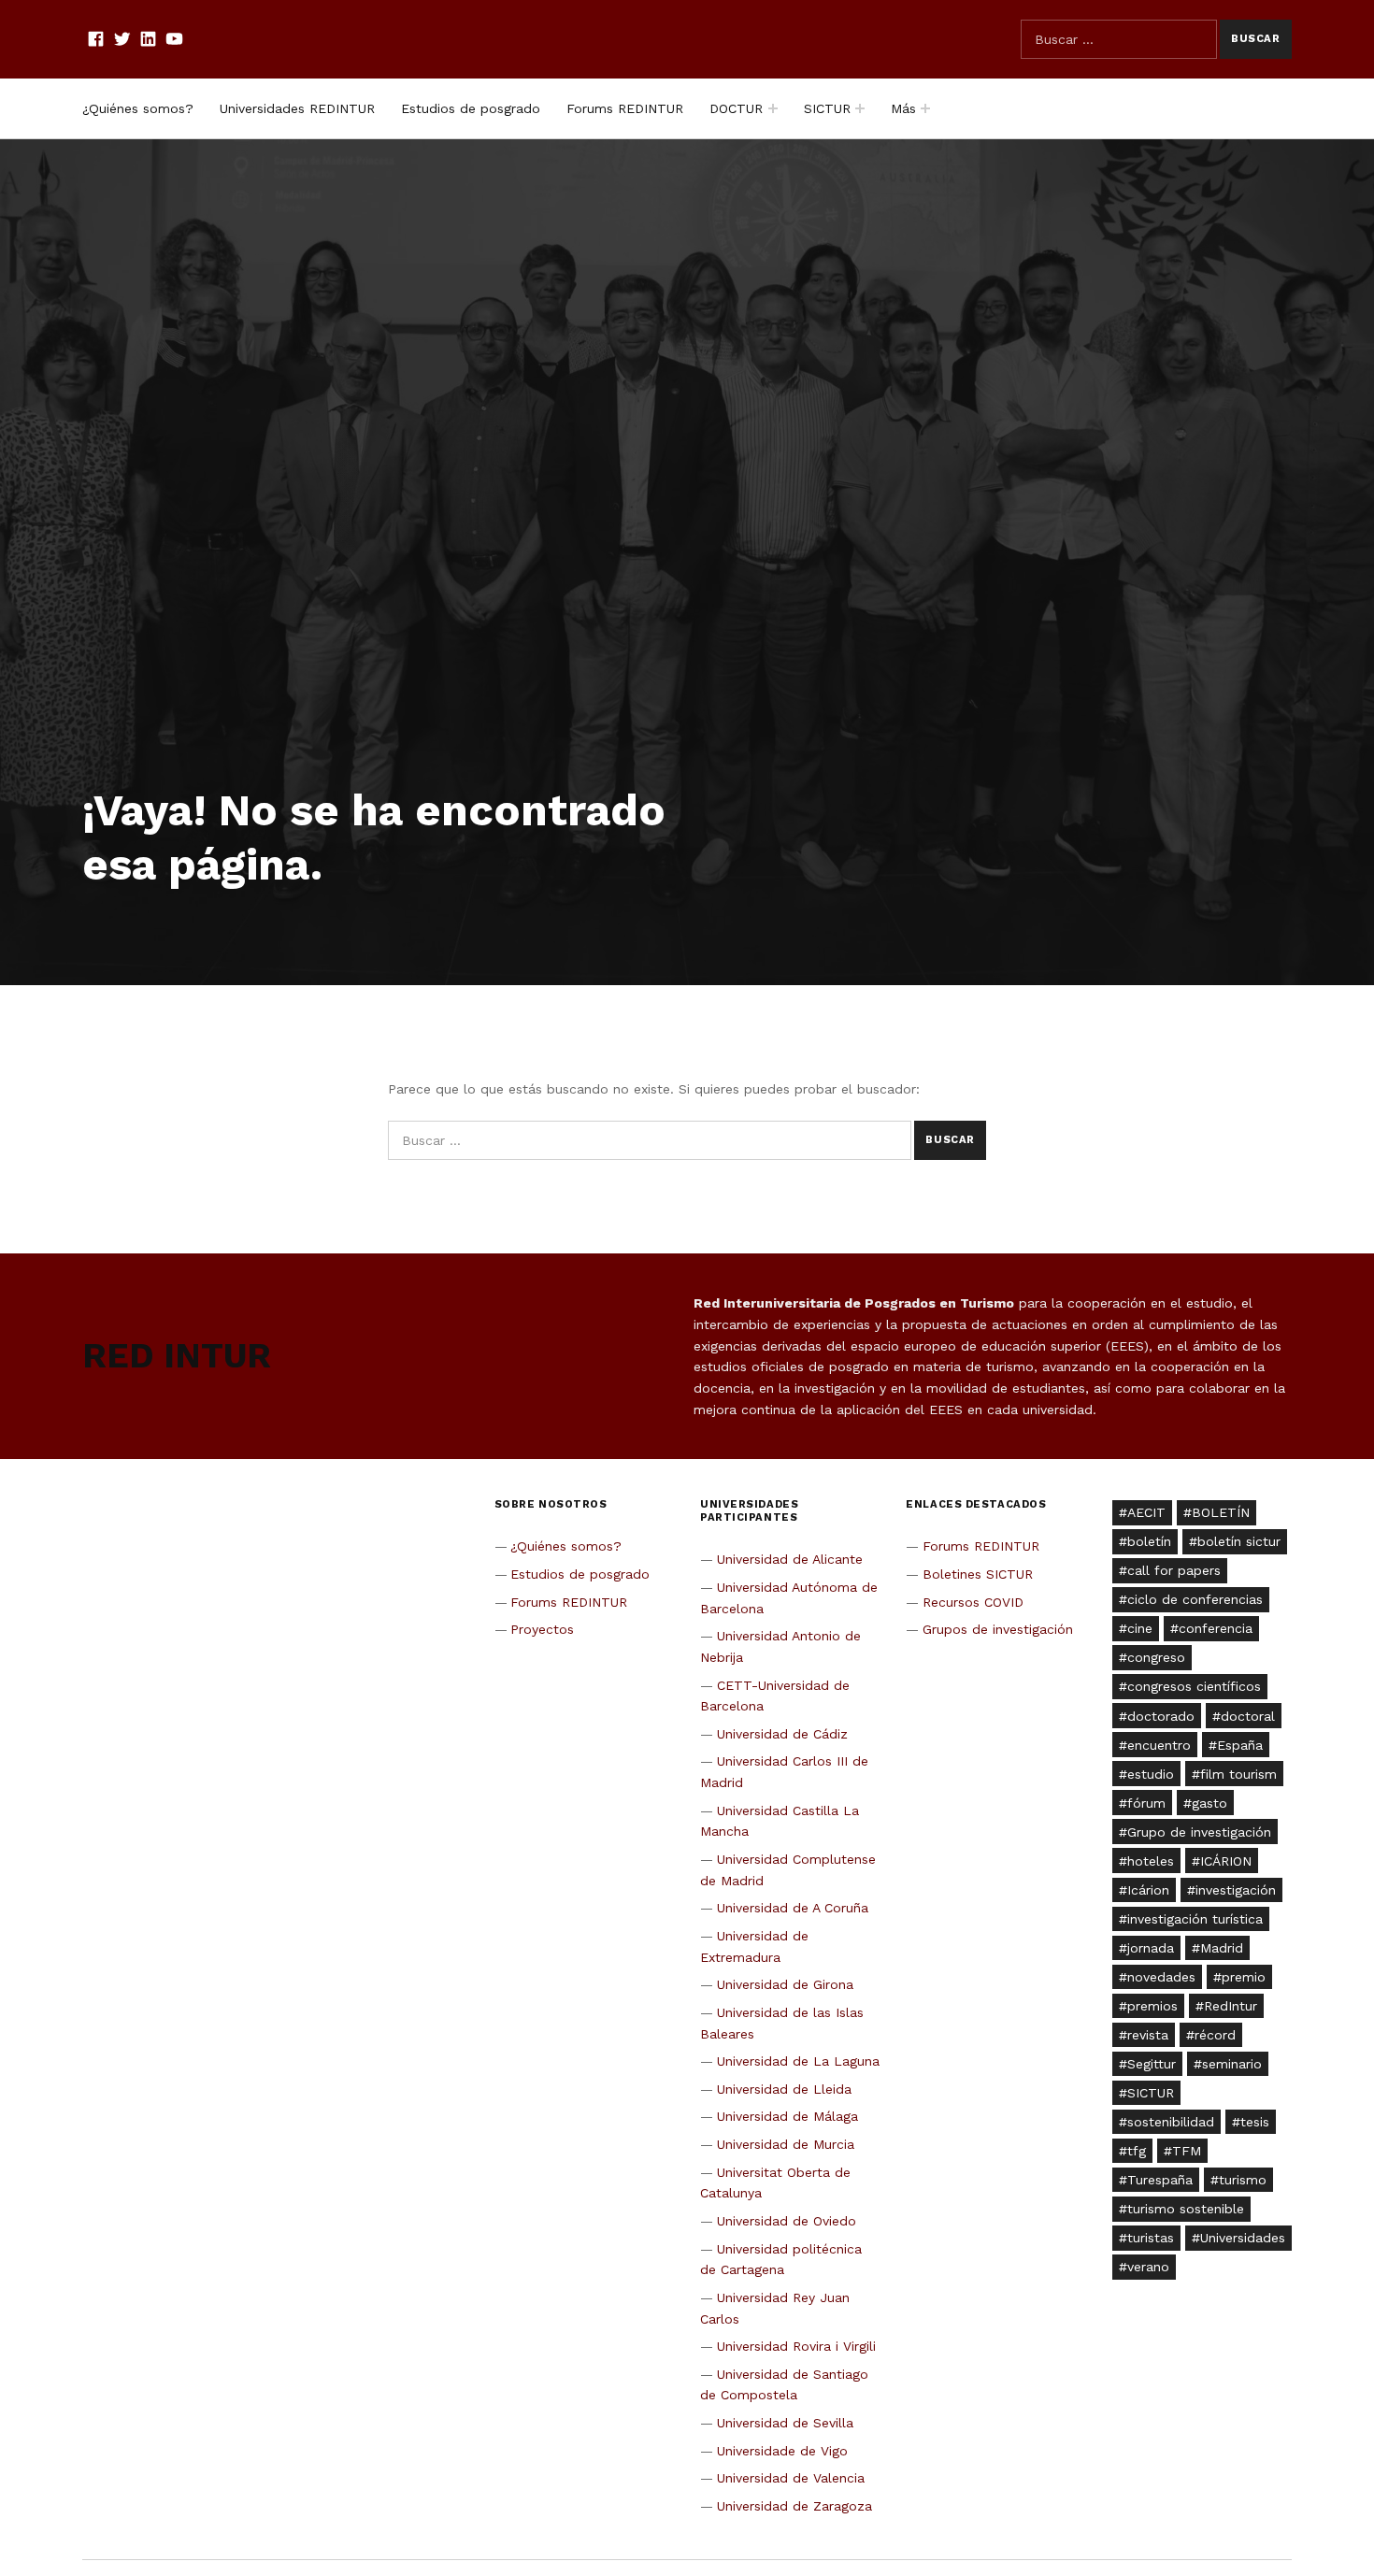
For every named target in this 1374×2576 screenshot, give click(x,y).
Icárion (1148, 1890)
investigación (1236, 1890)
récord (1215, 2035)
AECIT (1146, 1512)
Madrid (1222, 1948)
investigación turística (1195, 1919)
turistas (1151, 2238)
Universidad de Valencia (791, 2478)
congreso (1156, 1657)
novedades (1161, 1977)
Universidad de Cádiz (782, 1734)
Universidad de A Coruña (793, 1908)
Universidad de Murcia (786, 2144)
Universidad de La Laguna (798, 2061)
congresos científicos (1194, 1686)
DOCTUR (736, 108)
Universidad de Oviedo (787, 2221)
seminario (1232, 2064)
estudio (1151, 1774)
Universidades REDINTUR (297, 108)
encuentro (1159, 1745)
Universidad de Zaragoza (794, 2506)
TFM (1187, 2151)
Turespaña (1160, 2180)
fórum (1146, 1803)
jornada (1151, 1948)
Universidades (1243, 2238)
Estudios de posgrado (471, 108)
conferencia (1216, 1628)
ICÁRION (1226, 1861)
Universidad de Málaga (787, 2116)
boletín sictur (1239, 1541)
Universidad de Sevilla (785, 2423)
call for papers (1174, 1570)
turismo (1243, 2180)
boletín (1149, 1541)
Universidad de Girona (785, 1984)
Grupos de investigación (998, 1629)
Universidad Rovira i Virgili (796, 2346)
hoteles (1151, 1861)
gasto (1209, 1803)
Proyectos (542, 1629)
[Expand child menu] (773, 108)
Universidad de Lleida (784, 2089)
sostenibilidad (1171, 2122)
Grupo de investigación (1199, 1832)
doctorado (1161, 1716)
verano (1148, 2267)
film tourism (1238, 1774)
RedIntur (1231, 2006)
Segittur (1152, 2064)
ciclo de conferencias (1195, 1599)
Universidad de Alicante (790, 1559)
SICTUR (827, 108)
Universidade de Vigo (782, 2451)
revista (1148, 2035)
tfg (1137, 2151)
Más (903, 108)
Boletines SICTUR (978, 1574)
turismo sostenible (1186, 2209)
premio (1244, 1977)
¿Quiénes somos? (138, 108)
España (1240, 1745)
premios (1152, 2006)
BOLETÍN (1221, 1512)
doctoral (1248, 1716)
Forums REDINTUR (625, 108)
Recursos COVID (973, 1602)
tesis (1255, 2122)
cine (1140, 1628)
